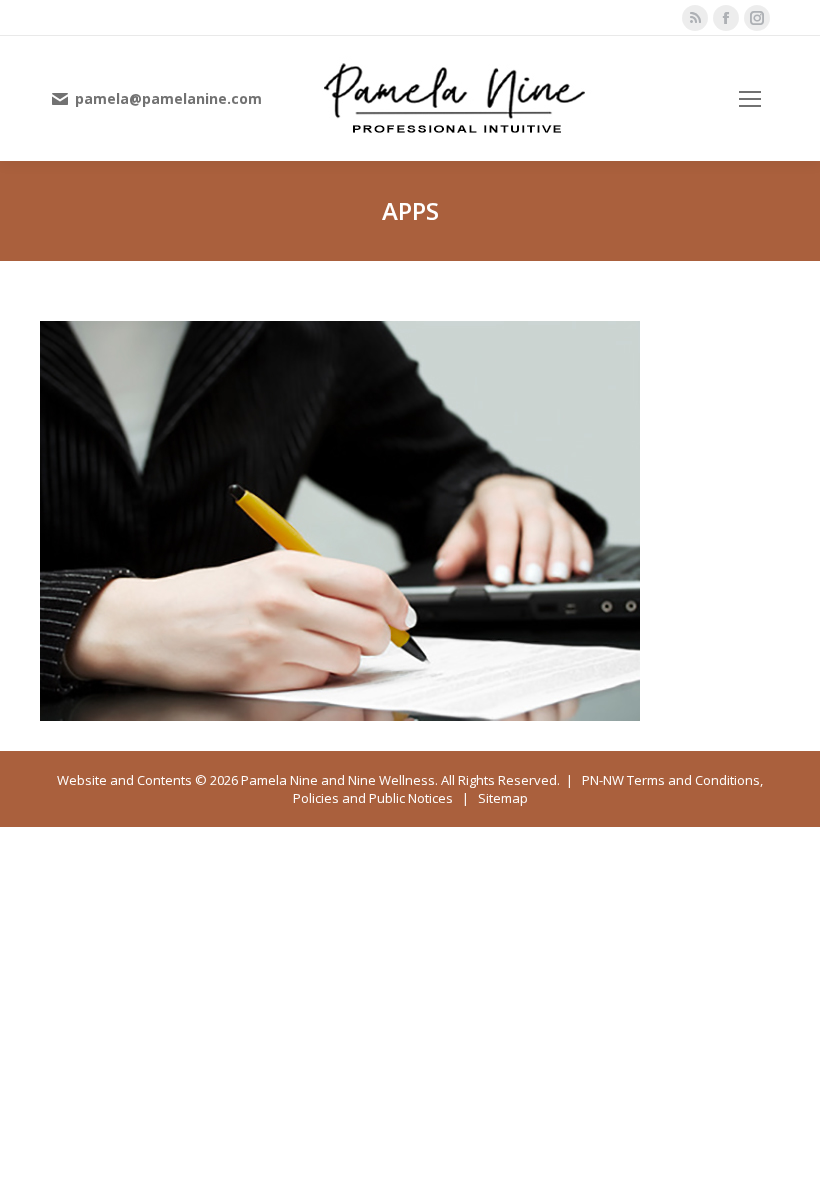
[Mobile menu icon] (750, 99)
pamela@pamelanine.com (168, 99)
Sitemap (503, 798)
